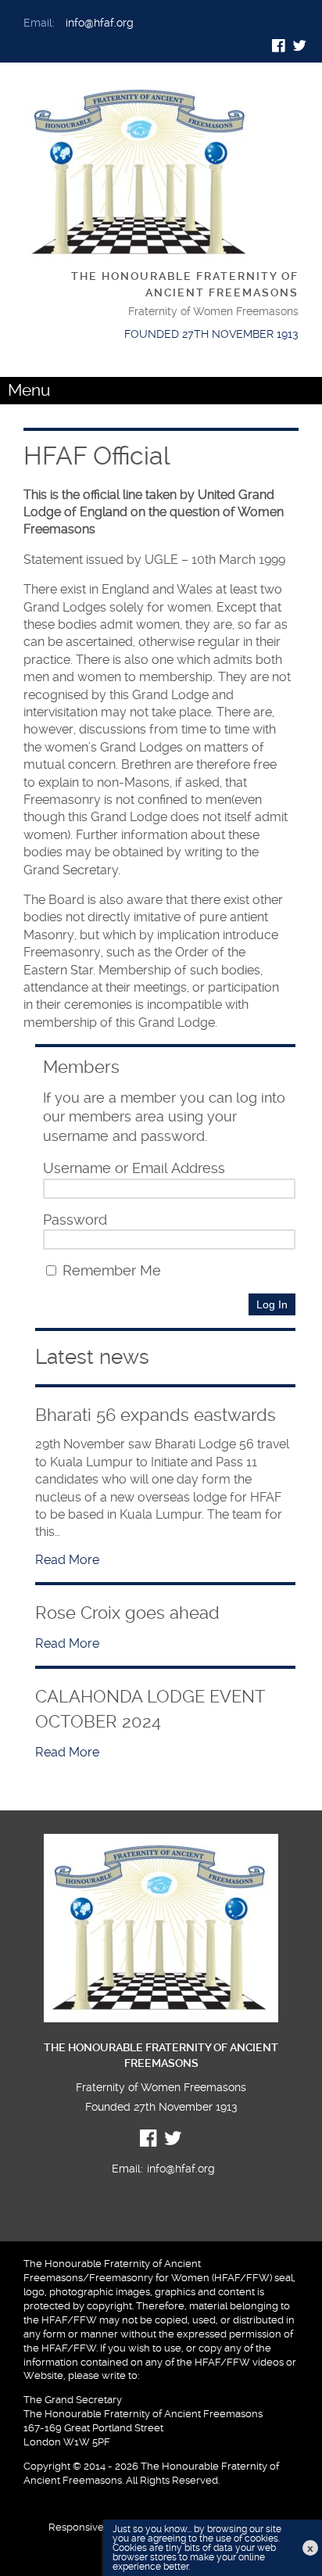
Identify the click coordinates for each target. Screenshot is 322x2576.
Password (75, 1220)
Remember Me (110, 1271)
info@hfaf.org (100, 23)
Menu (29, 390)
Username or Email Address (134, 1168)
